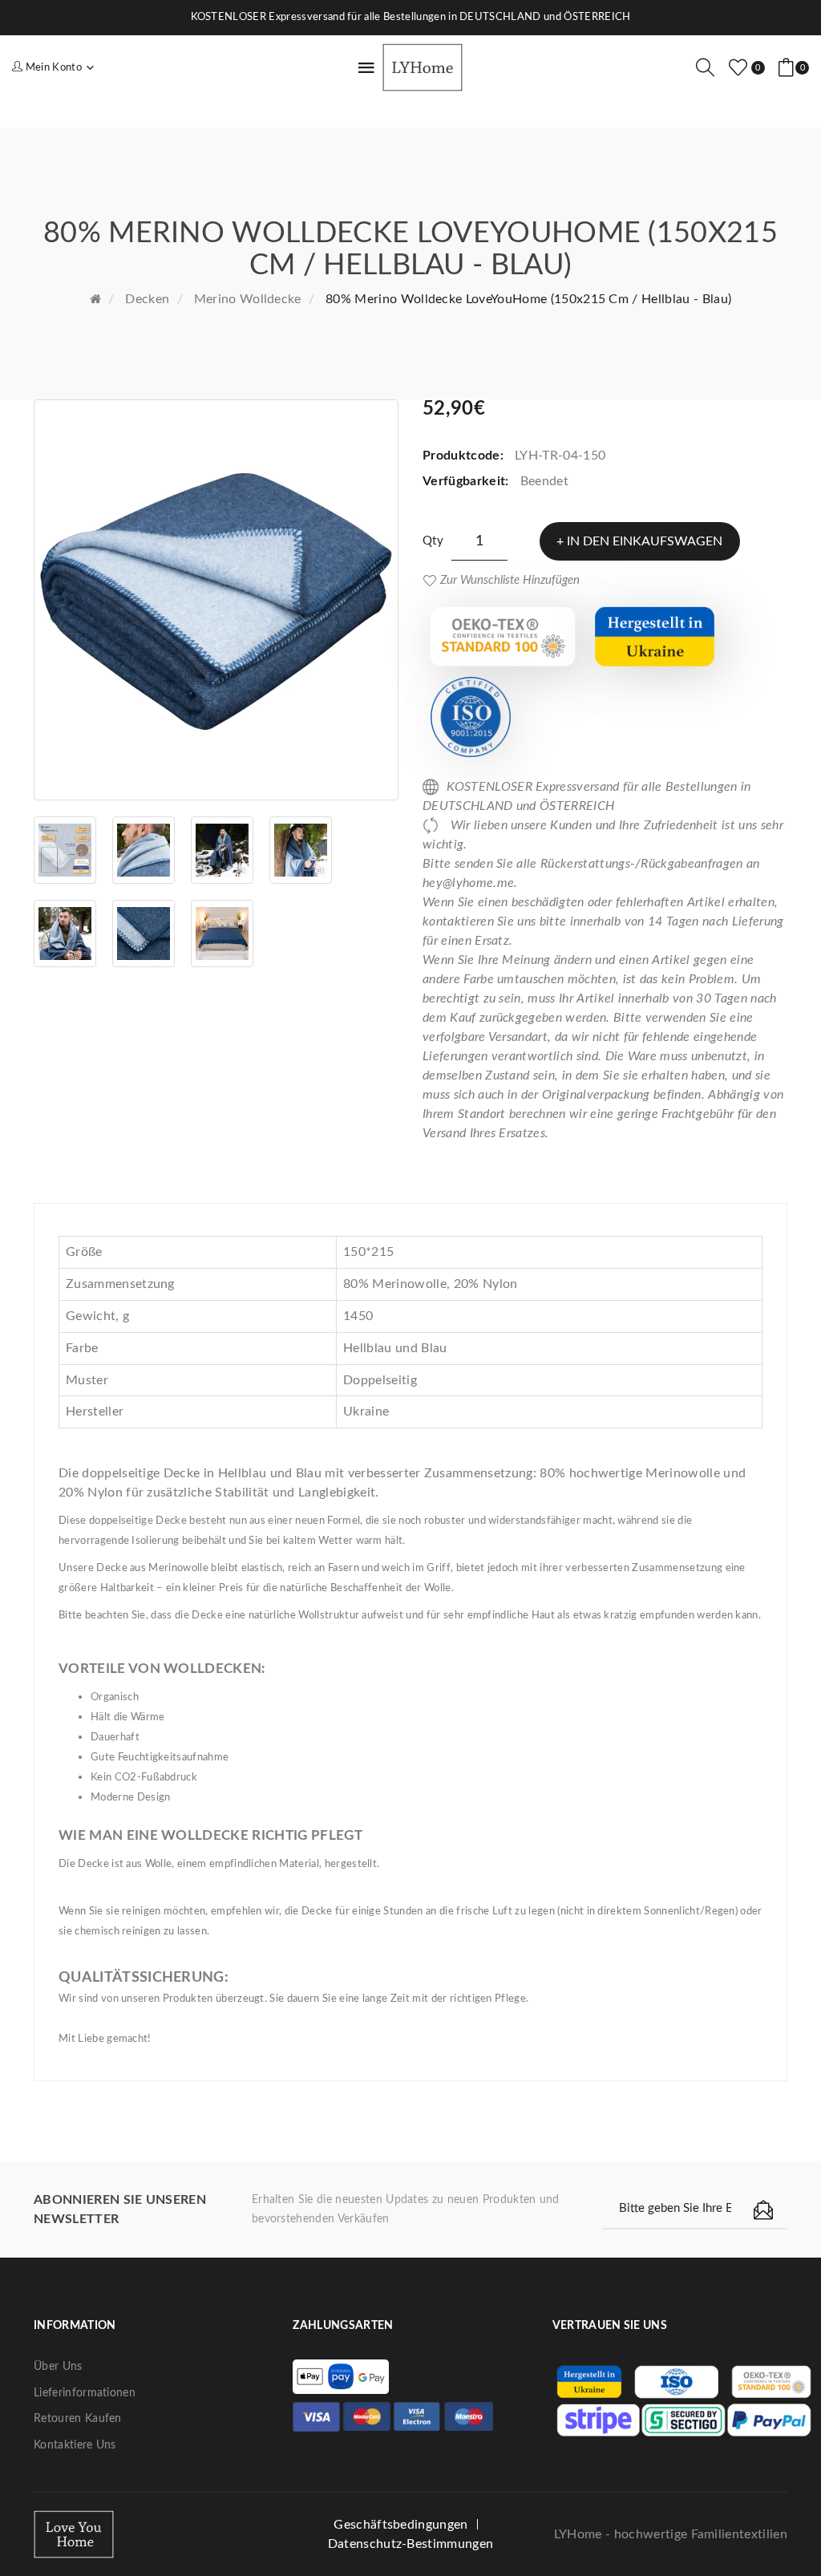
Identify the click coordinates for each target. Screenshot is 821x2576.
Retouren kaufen (78, 2419)
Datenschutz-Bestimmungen (411, 2544)
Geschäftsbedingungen (400, 2525)
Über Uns (58, 2367)
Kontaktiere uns (75, 2445)
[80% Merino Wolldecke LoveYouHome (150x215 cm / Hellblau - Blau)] (216, 600)
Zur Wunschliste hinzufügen (510, 580)
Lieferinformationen (85, 2393)
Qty (433, 541)
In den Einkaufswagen (645, 541)
